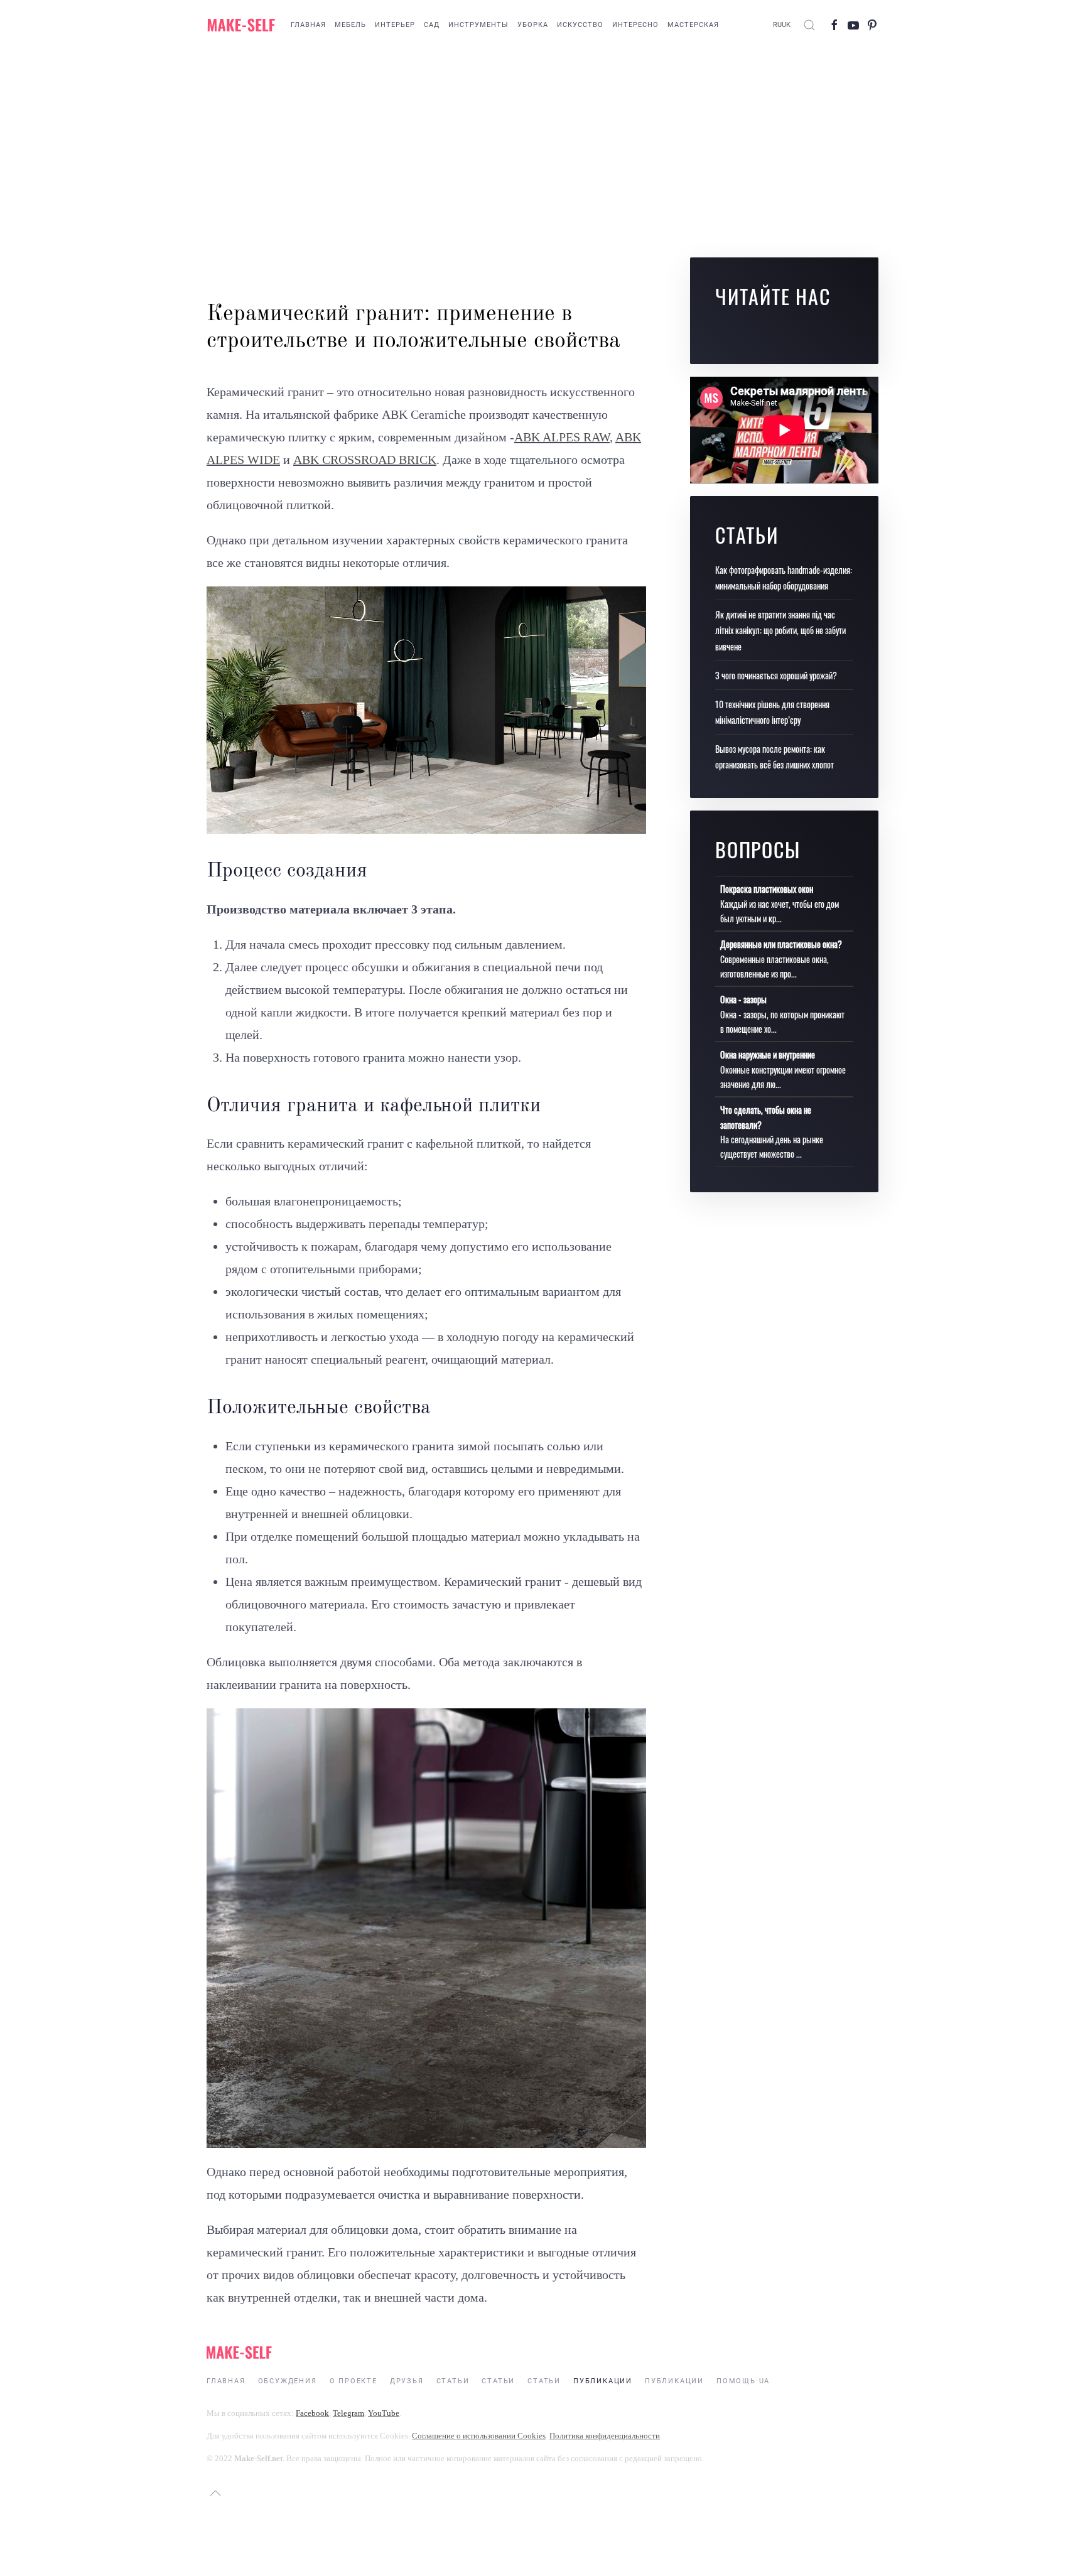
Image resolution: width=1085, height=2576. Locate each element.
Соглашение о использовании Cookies (479, 2436)
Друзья (407, 2381)
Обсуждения (288, 2381)
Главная (308, 25)
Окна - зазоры (743, 999)
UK (786, 25)
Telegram (348, 2413)
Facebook (312, 2413)
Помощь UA (743, 2381)
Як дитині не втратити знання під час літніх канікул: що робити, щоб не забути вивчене (780, 630)
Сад (432, 25)
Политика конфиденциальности (605, 2436)
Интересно (635, 25)
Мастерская (693, 25)
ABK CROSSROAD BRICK (365, 460)
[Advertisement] (542, 151)
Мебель (350, 25)
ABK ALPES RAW (562, 437)
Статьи (453, 2381)
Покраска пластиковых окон (767, 889)
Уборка (533, 25)
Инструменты (478, 25)
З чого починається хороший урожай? (776, 675)
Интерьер (395, 25)
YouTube (384, 2413)
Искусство (580, 25)
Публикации (603, 2381)
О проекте (354, 2381)
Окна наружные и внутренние (768, 1054)
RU (777, 25)
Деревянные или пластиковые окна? (781, 944)
